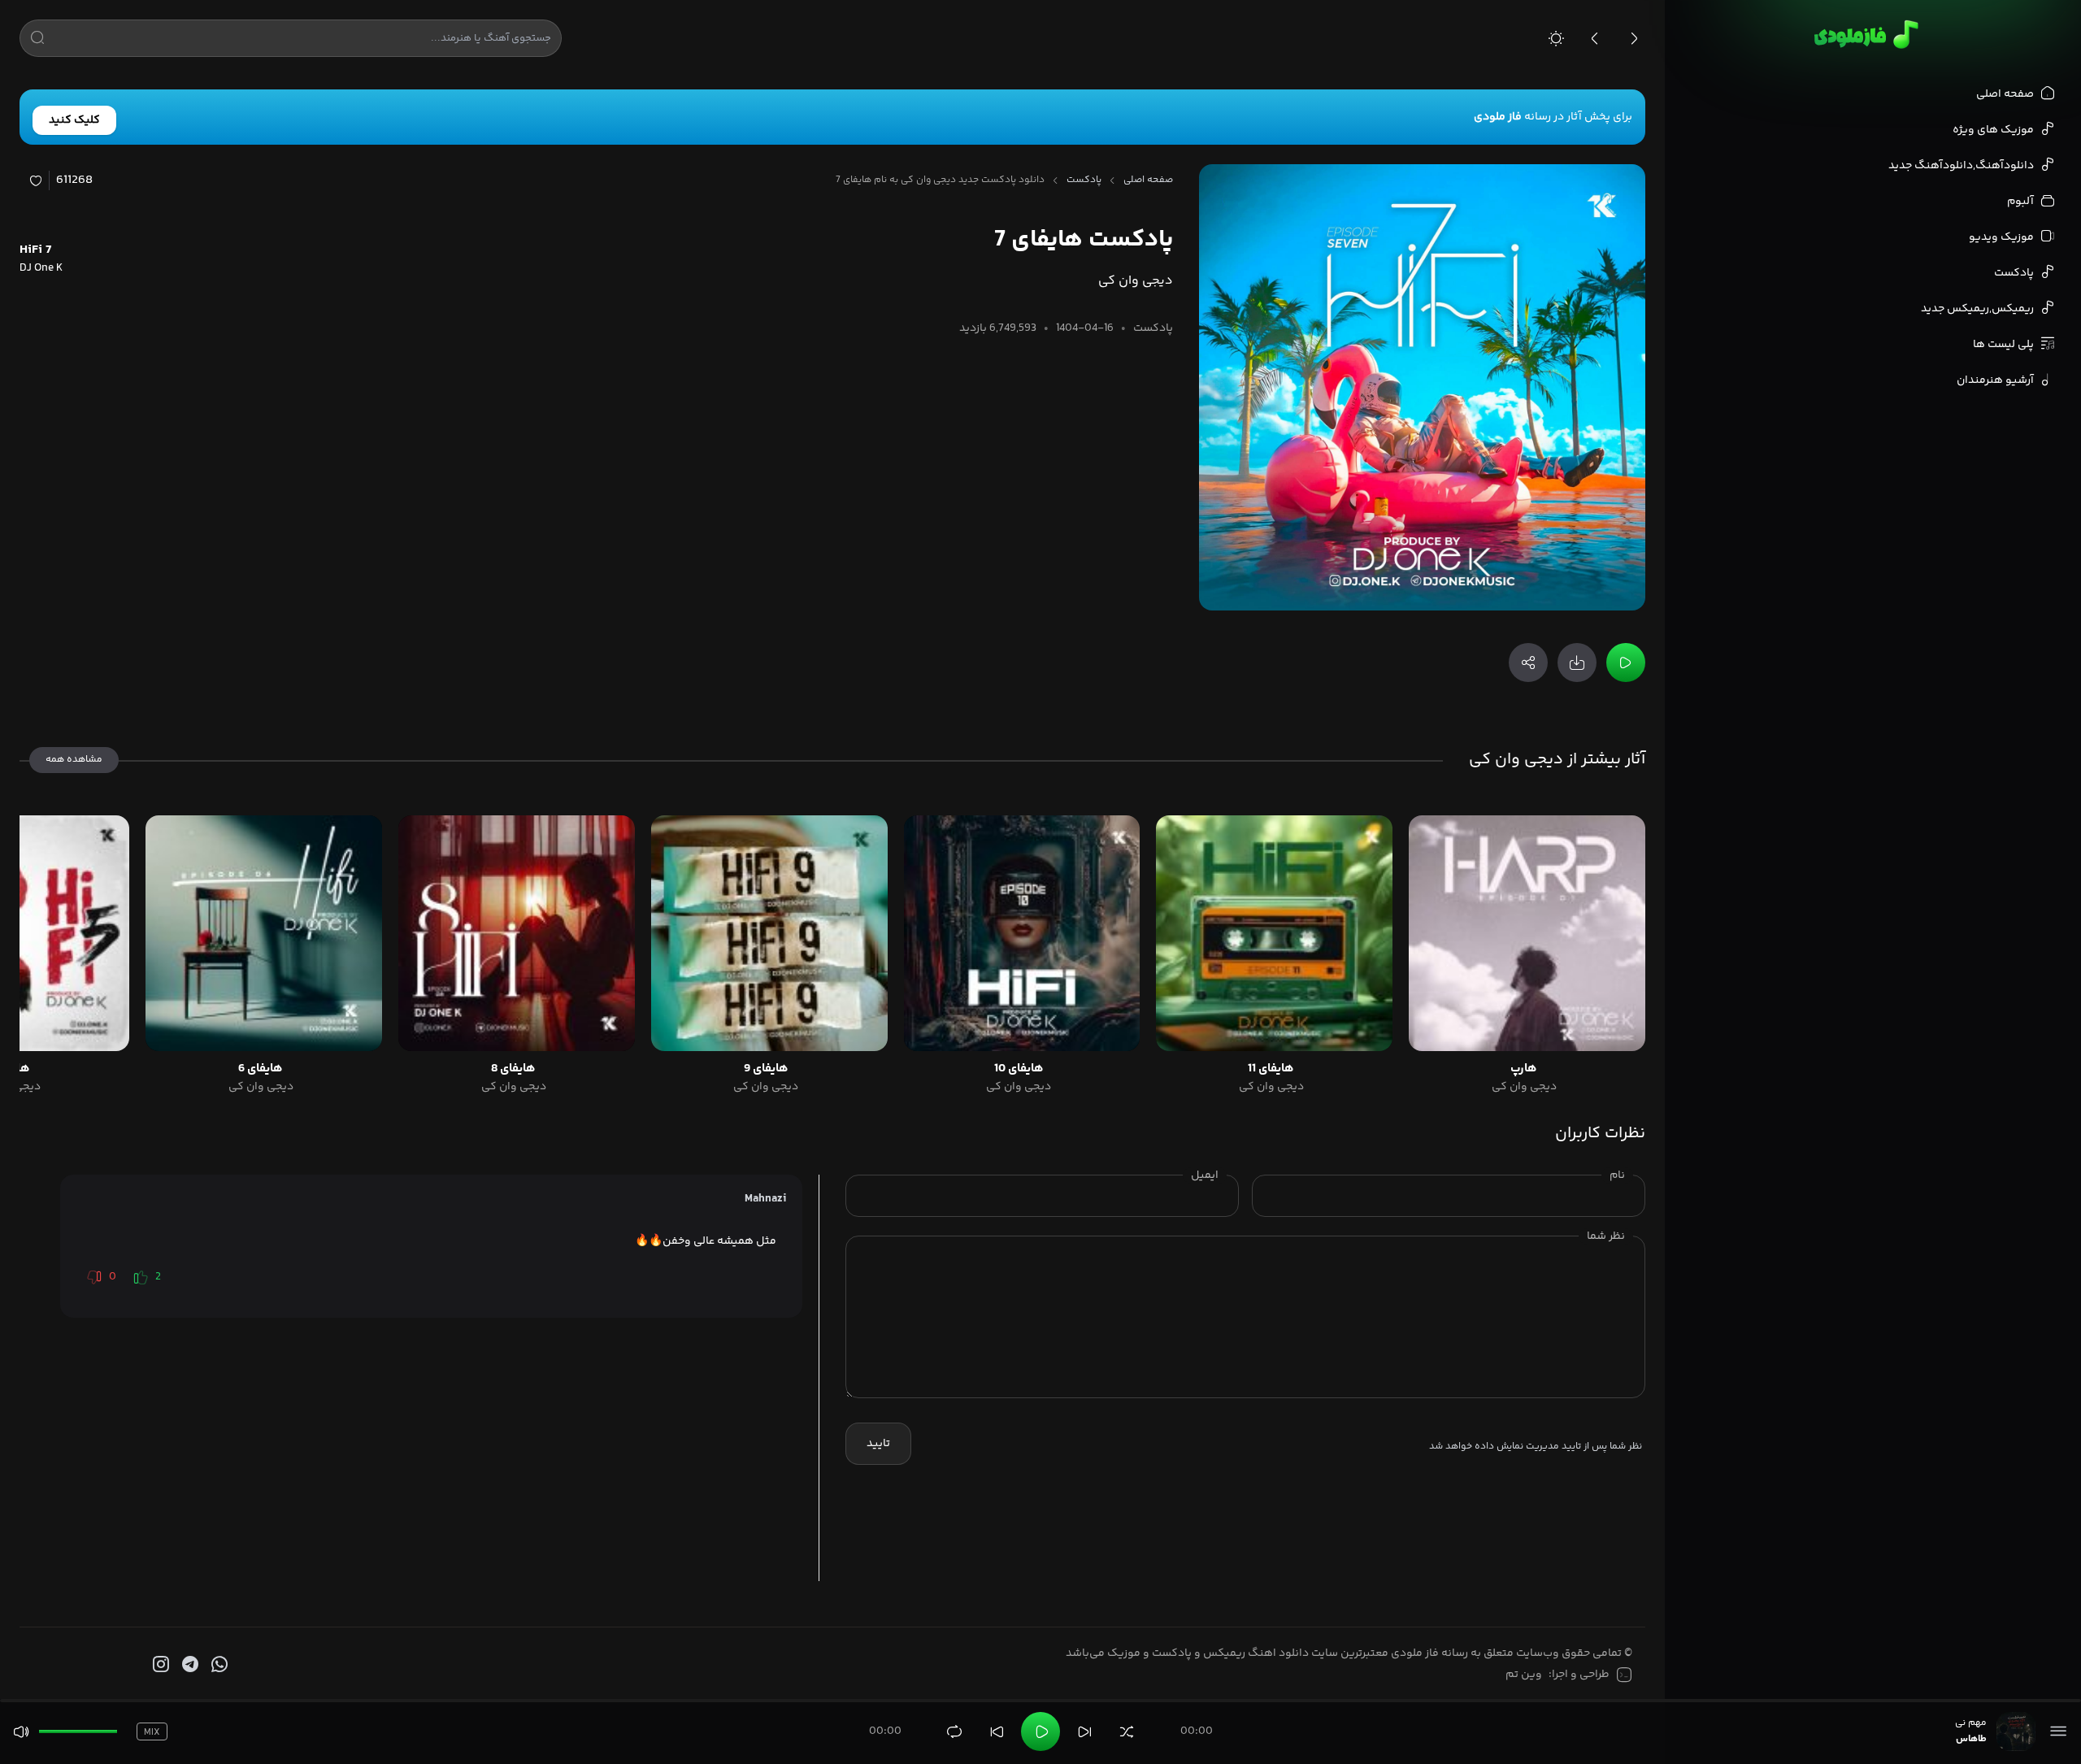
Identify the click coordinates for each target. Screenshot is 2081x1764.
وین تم (1524, 1675)
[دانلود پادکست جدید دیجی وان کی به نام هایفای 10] (1022, 934)
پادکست (1084, 180)
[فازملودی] (1864, 34)
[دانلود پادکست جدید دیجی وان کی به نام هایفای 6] (264, 934)
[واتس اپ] (218, 1665)
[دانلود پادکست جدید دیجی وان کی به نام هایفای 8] (517, 934)
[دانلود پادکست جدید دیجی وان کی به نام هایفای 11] (1274, 934)
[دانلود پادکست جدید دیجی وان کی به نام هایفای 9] (769, 934)
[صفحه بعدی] (1634, 38)
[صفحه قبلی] (1595, 38)
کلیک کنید (74, 120)
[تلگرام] (189, 1665)
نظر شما (1606, 1236)
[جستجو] (37, 41)
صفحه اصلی (1148, 180)
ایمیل (1205, 1175)
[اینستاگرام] (159, 1665)
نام (1617, 1175)
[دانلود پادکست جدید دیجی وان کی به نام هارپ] (1527, 934)
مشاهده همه (74, 760)
